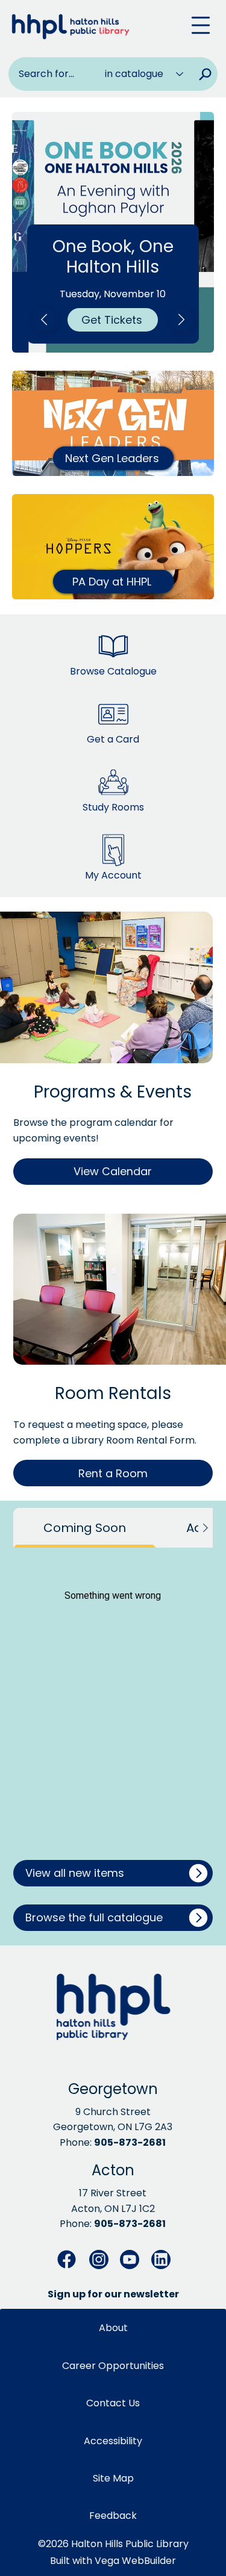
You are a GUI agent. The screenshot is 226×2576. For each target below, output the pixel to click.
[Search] (205, 74)
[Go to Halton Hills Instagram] (99, 2259)
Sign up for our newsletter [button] (113, 2294)
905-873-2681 (130, 2142)
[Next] (181, 320)
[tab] (85, 1528)
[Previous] (44, 320)
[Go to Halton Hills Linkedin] (161, 2259)
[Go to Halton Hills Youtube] (130, 2259)
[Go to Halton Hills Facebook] (67, 2259)
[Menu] (201, 25)
